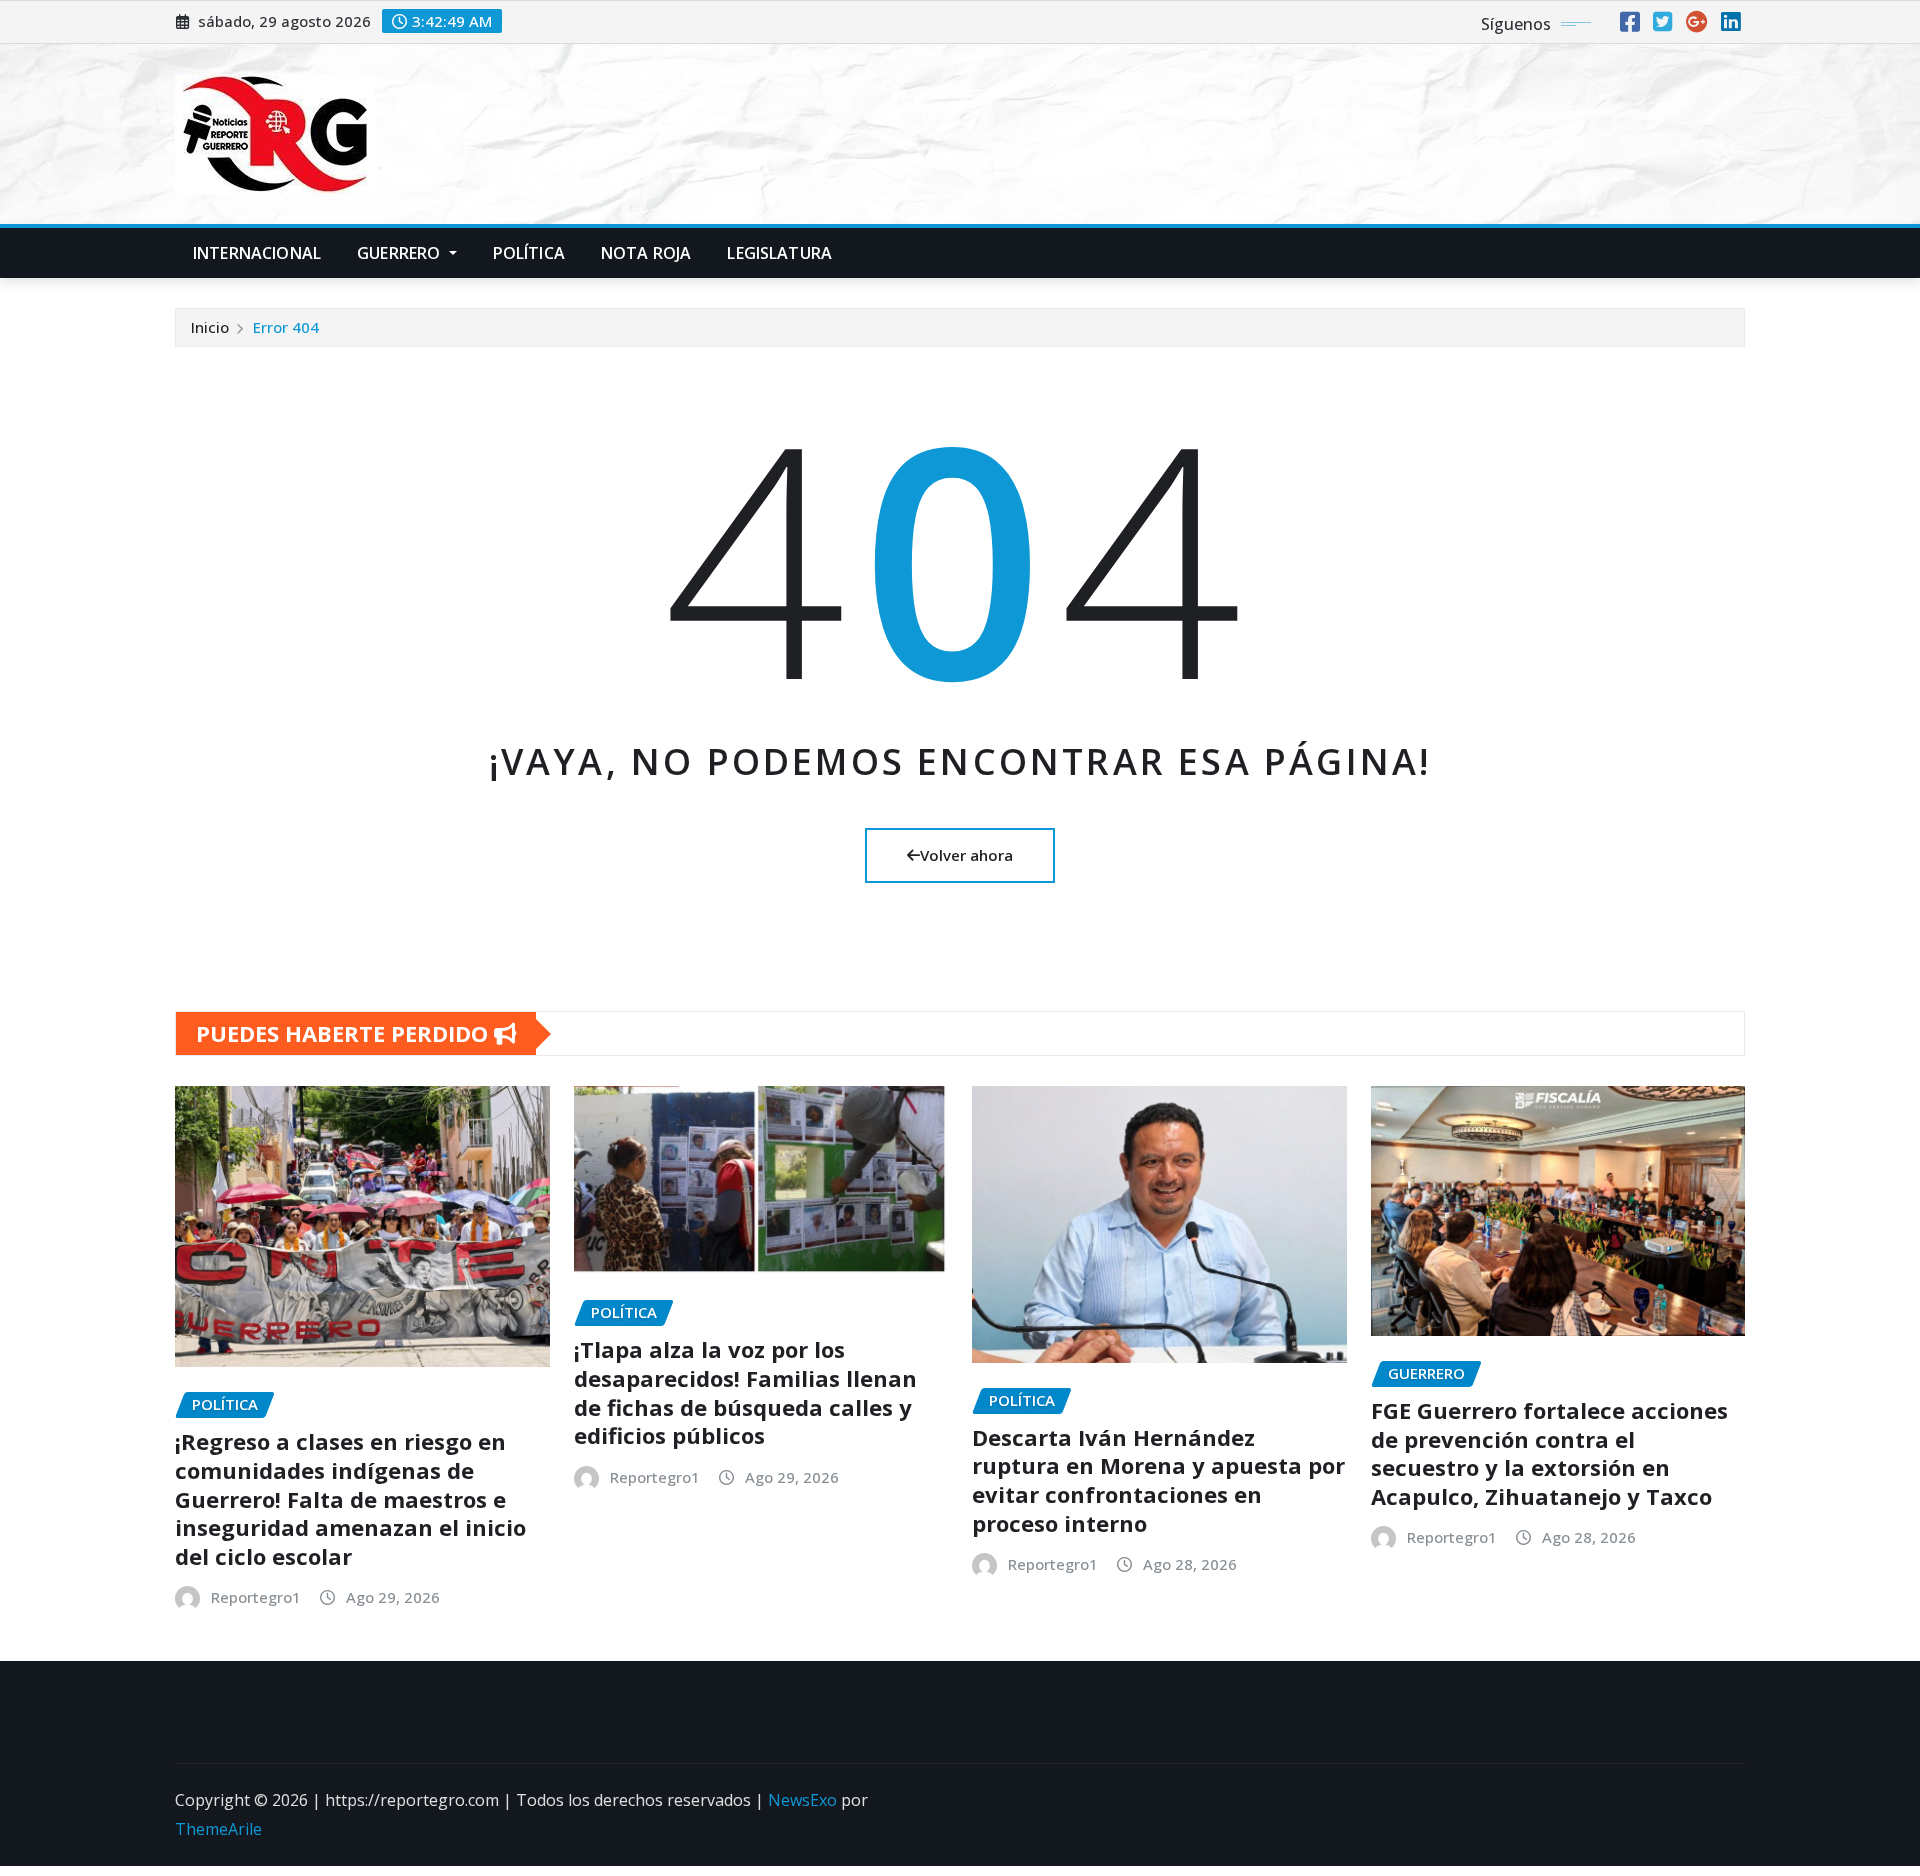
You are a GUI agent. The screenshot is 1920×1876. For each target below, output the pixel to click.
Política (529, 253)
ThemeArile (218, 1829)
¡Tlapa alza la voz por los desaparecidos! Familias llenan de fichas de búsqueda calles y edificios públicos (745, 1392)
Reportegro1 (256, 1597)
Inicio (210, 327)
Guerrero (400, 253)
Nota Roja (646, 253)
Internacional (257, 253)
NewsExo (802, 1800)
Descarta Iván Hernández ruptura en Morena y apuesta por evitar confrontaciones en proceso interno (1158, 1480)
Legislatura (779, 253)
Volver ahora (966, 855)
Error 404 (286, 327)
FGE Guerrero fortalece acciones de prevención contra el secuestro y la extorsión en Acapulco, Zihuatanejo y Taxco (1549, 1453)
